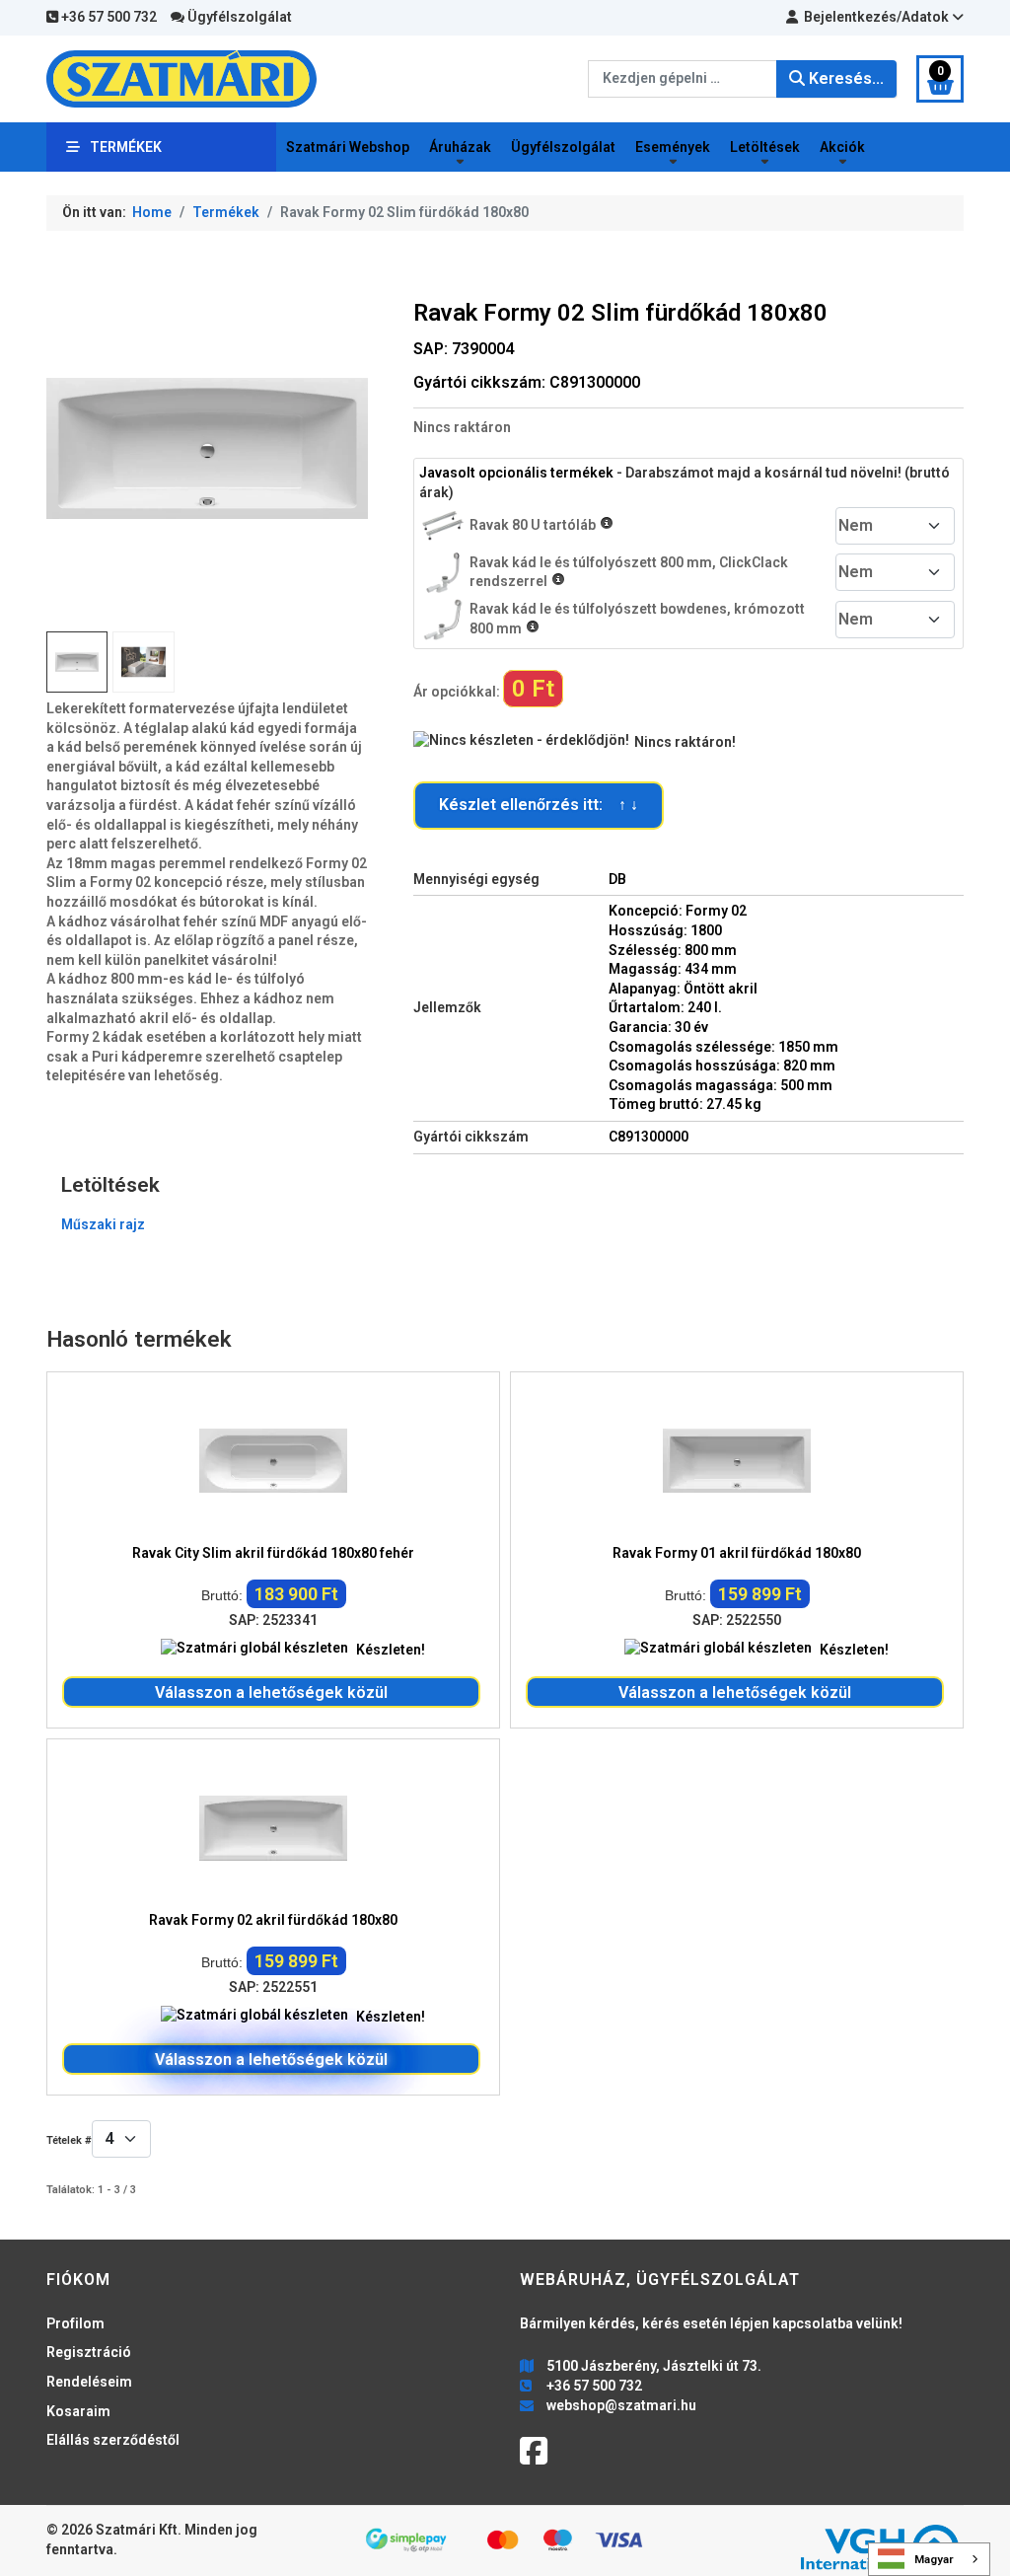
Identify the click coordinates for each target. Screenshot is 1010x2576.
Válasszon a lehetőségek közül (271, 1693)
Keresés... (844, 78)
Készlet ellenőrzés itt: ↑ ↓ (539, 805)
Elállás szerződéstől (113, 2440)
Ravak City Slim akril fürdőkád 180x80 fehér (273, 1553)
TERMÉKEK (126, 147)
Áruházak (460, 147)
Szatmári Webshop (348, 147)
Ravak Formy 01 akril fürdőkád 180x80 (737, 1553)
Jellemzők (447, 1007)
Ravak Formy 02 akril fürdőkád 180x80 (273, 1920)
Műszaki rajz (103, 1224)
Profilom (75, 2323)
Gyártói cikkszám (471, 1137)
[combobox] (683, 79)
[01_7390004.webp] (207, 447)
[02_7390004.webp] (143, 662)
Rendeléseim (89, 2382)
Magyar (934, 2559)
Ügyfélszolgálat (238, 17)
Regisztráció (89, 2352)
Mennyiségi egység (476, 879)
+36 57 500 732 (108, 17)
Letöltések (765, 147)
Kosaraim (78, 2411)
